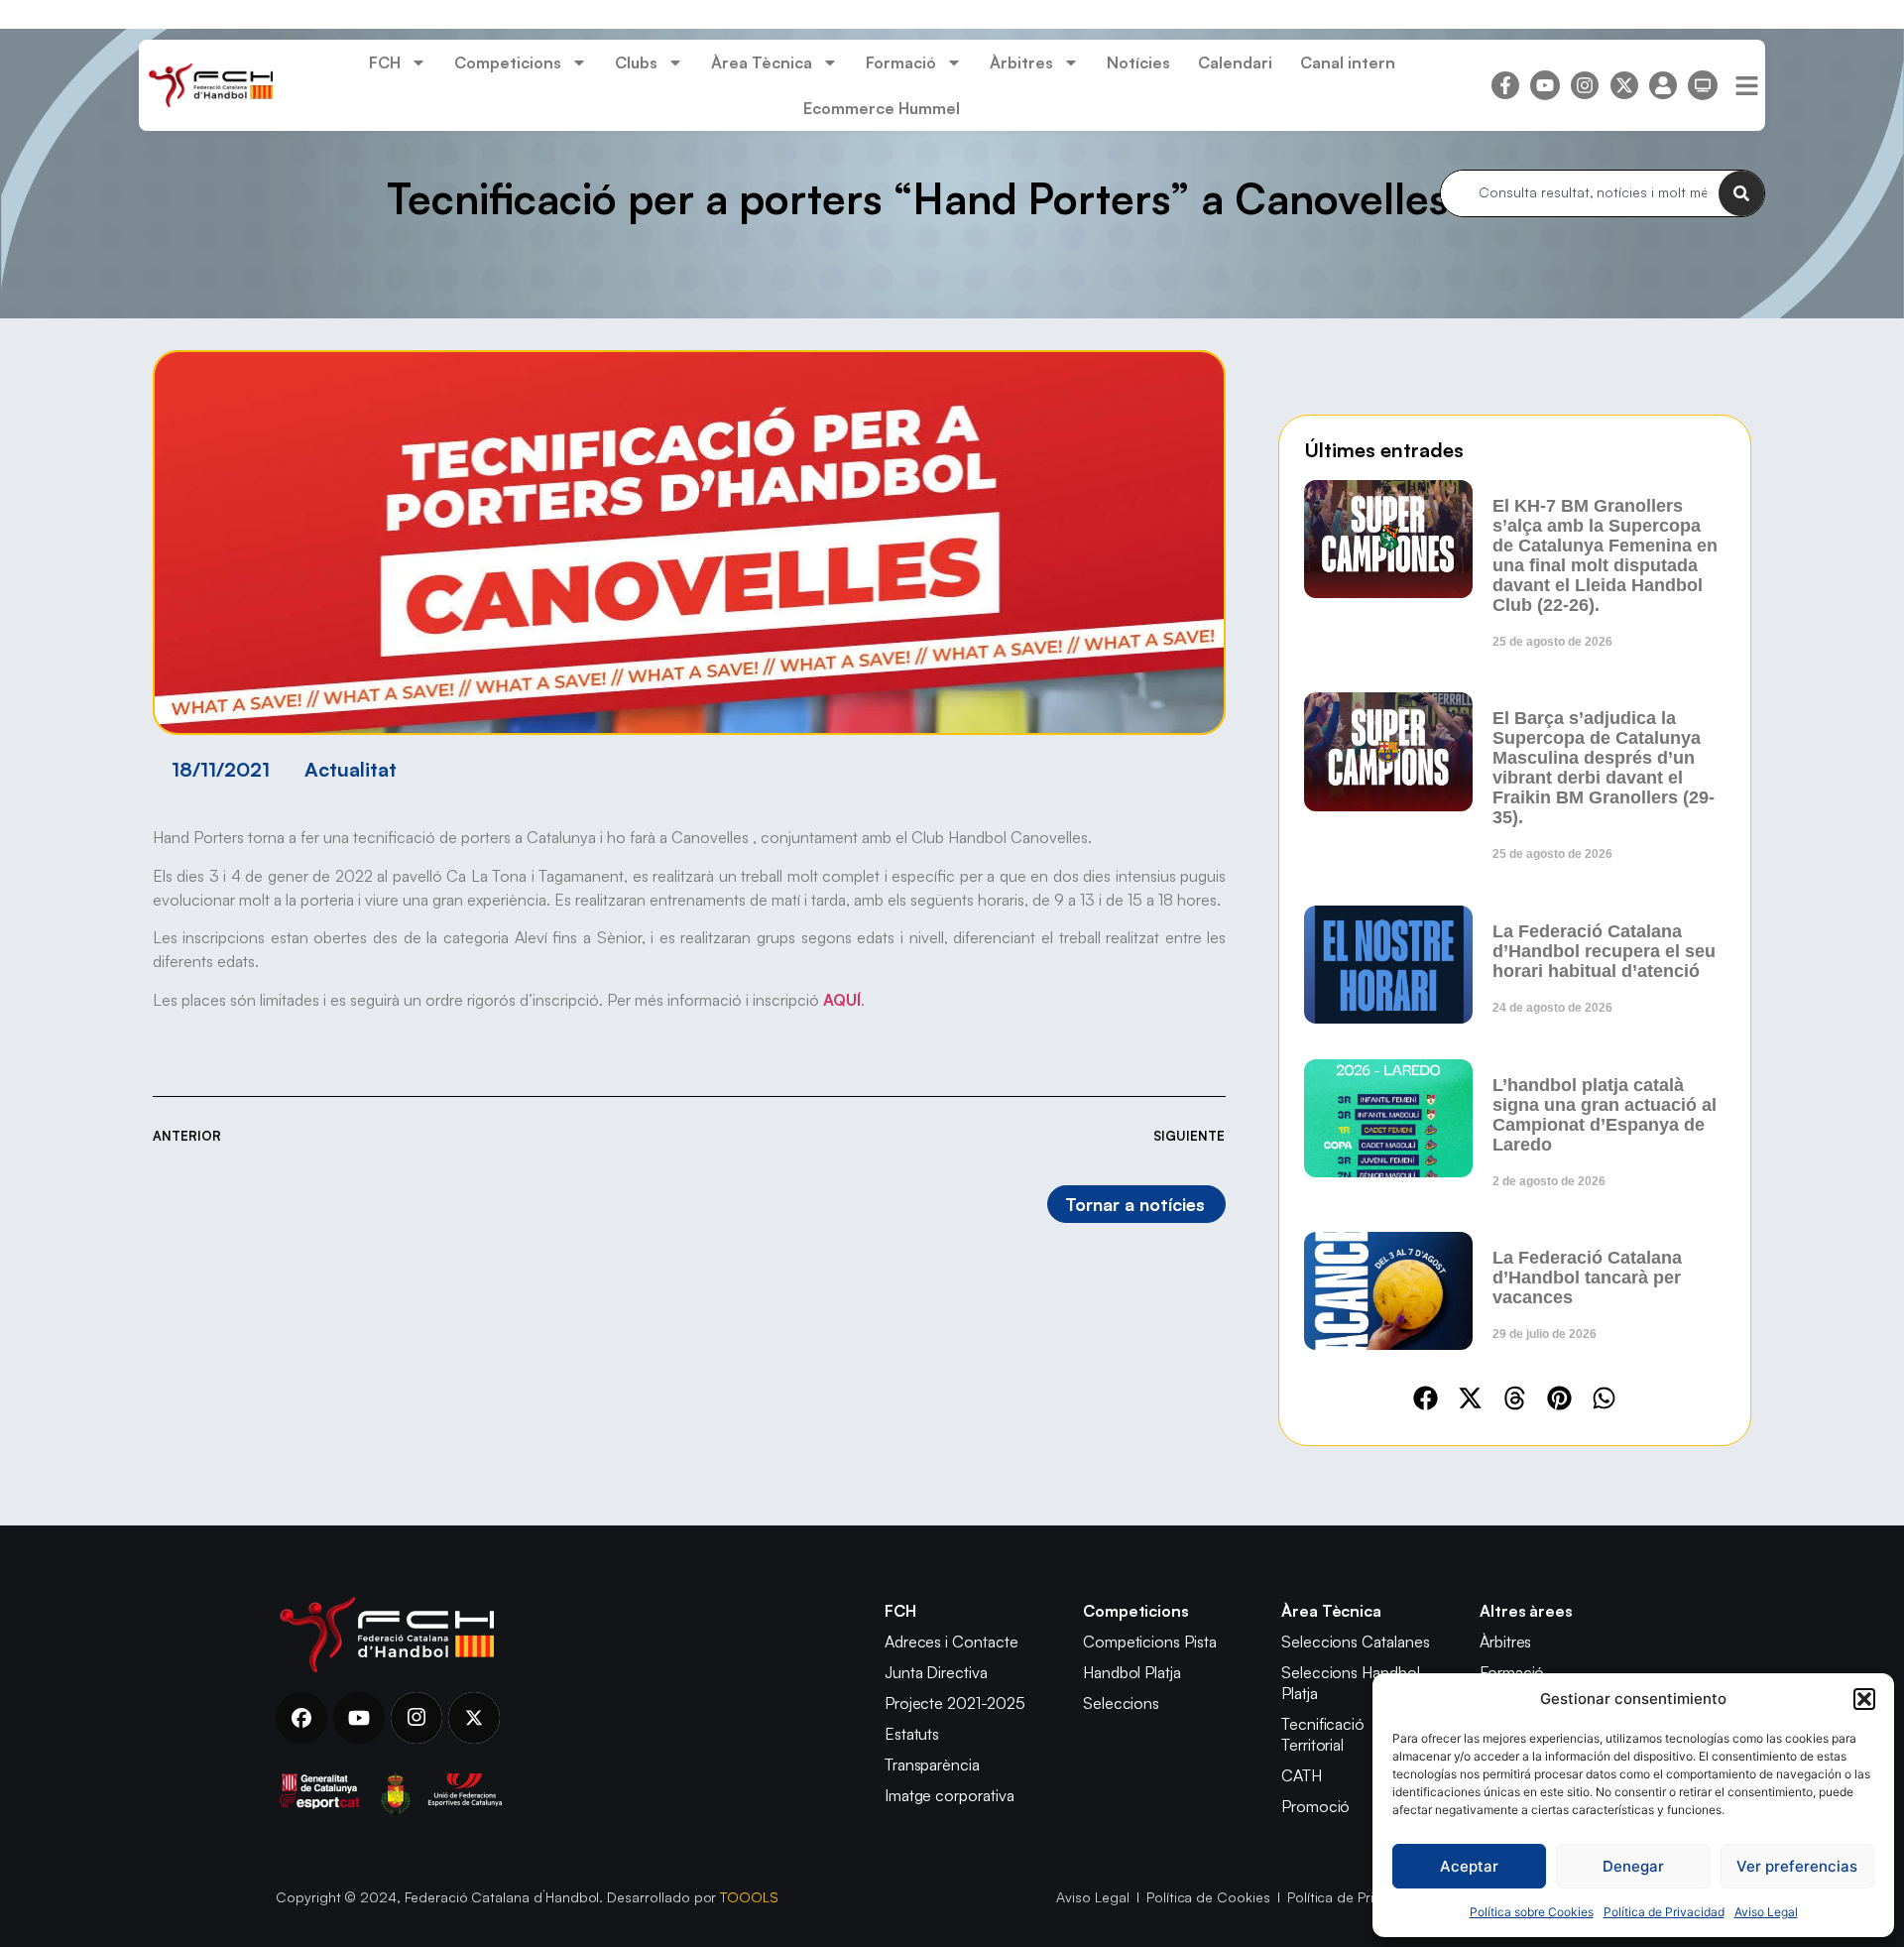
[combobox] (1580, 193)
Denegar (1633, 1866)
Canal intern (1348, 62)
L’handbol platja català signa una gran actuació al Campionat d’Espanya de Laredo (1605, 1115)
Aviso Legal (1766, 1912)
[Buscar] (1741, 193)
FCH (385, 62)
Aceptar (1469, 1866)
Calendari (1235, 62)
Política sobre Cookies (1532, 1912)
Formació (901, 62)
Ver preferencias (1797, 1866)
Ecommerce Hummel (882, 108)
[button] (1864, 1699)
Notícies (1138, 62)
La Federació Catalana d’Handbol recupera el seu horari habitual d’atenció (1604, 951)
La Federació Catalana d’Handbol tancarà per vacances (1587, 1278)
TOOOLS (749, 1897)
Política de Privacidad (1664, 1912)
